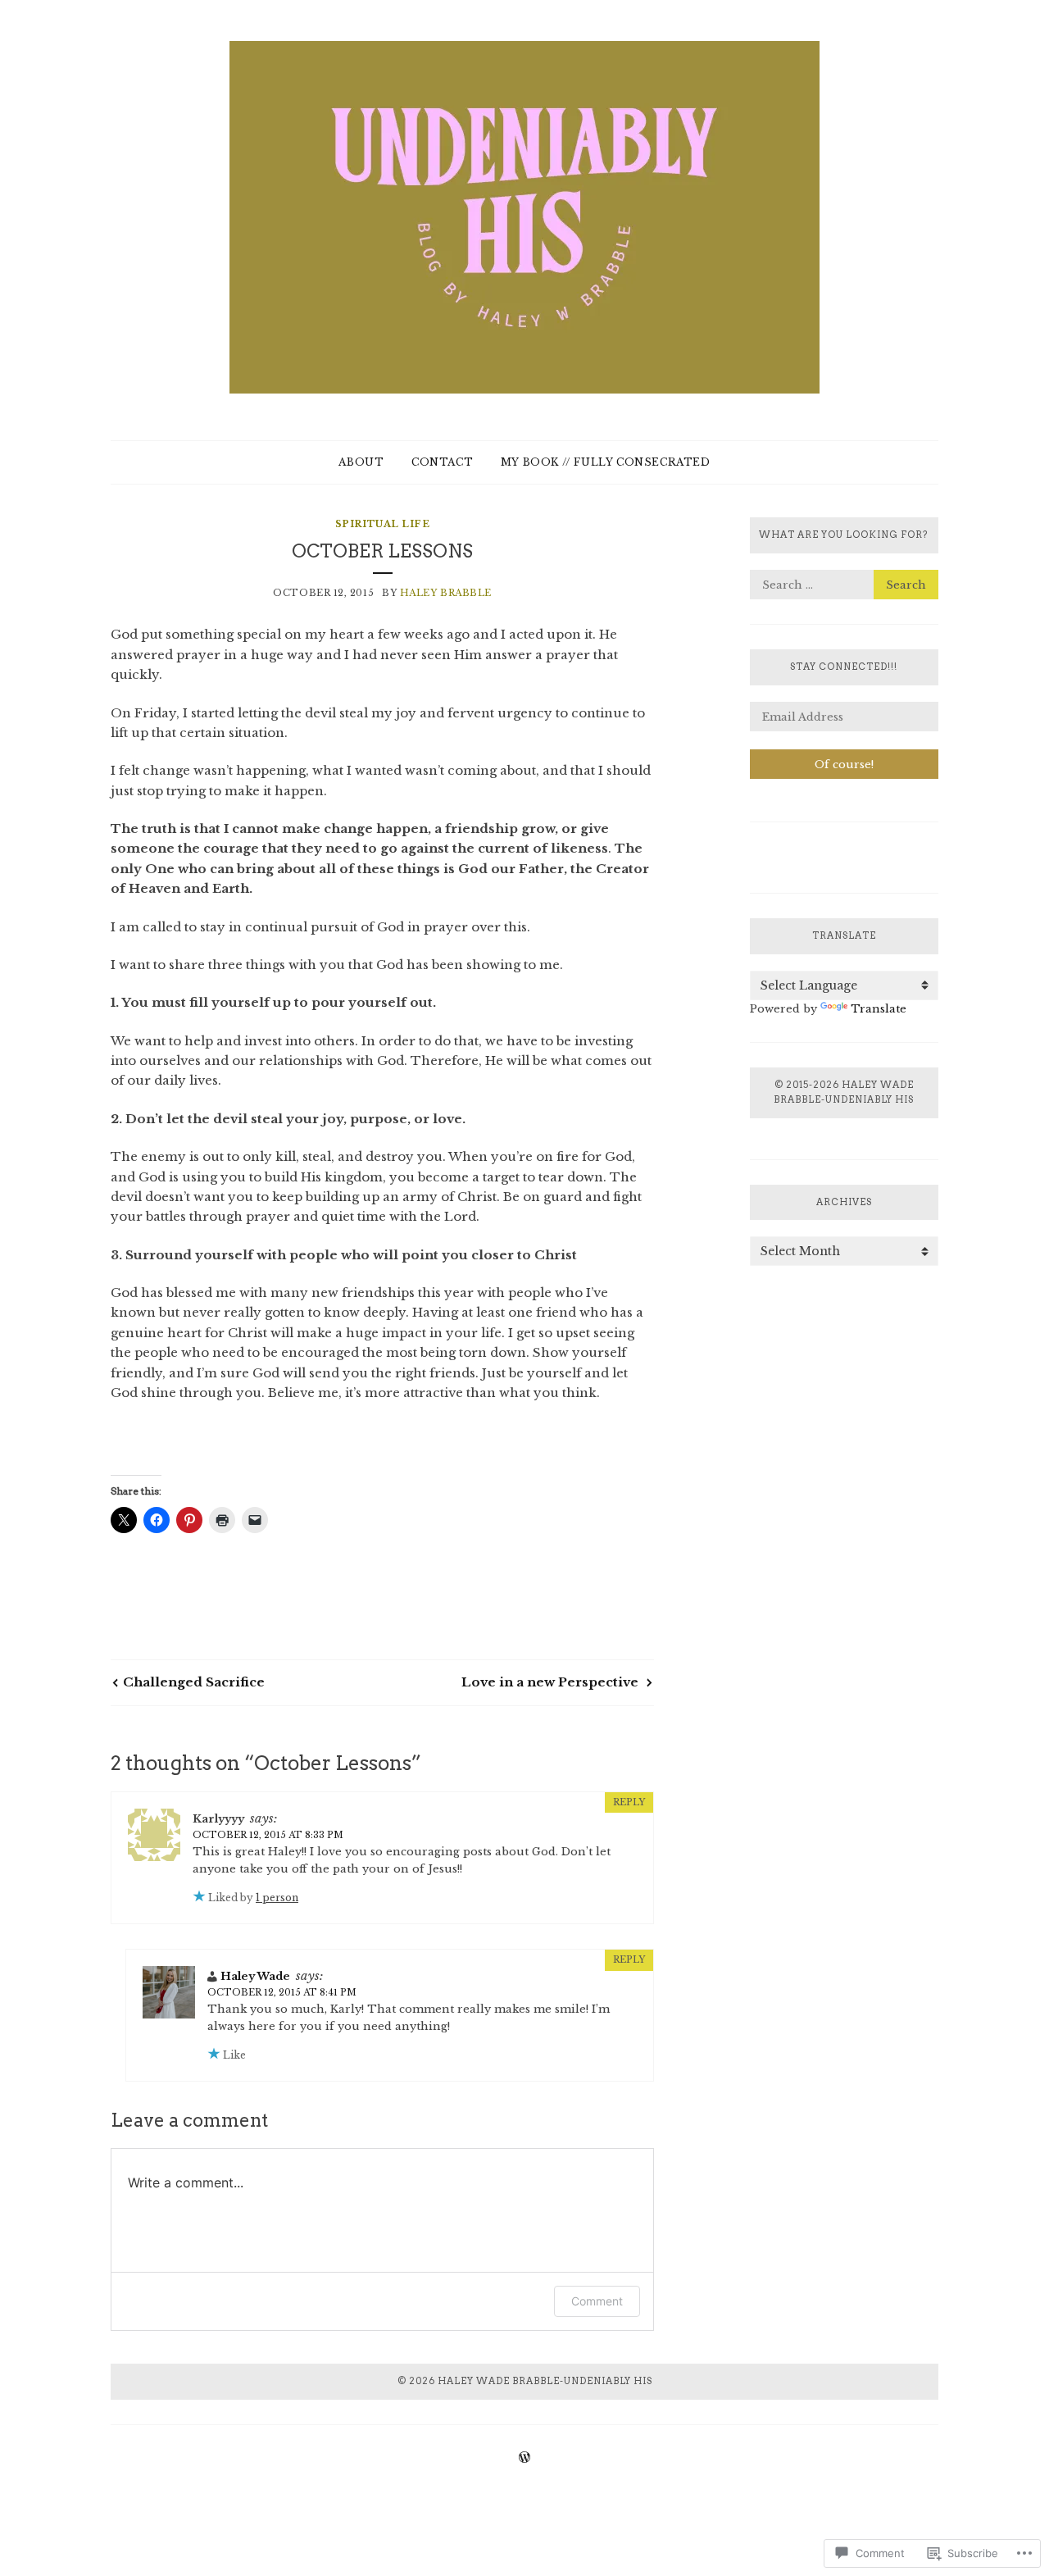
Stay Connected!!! (844, 667)
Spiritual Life (383, 524)
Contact (442, 462)
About (361, 462)
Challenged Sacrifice (194, 1682)
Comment (597, 2301)
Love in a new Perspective (552, 1682)
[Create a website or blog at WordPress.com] (524, 2458)
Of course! (844, 765)
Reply (629, 1802)
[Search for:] (844, 585)
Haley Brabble (446, 593)
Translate (879, 1009)
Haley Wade (255, 1976)
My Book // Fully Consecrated (606, 462)
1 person (277, 1898)
